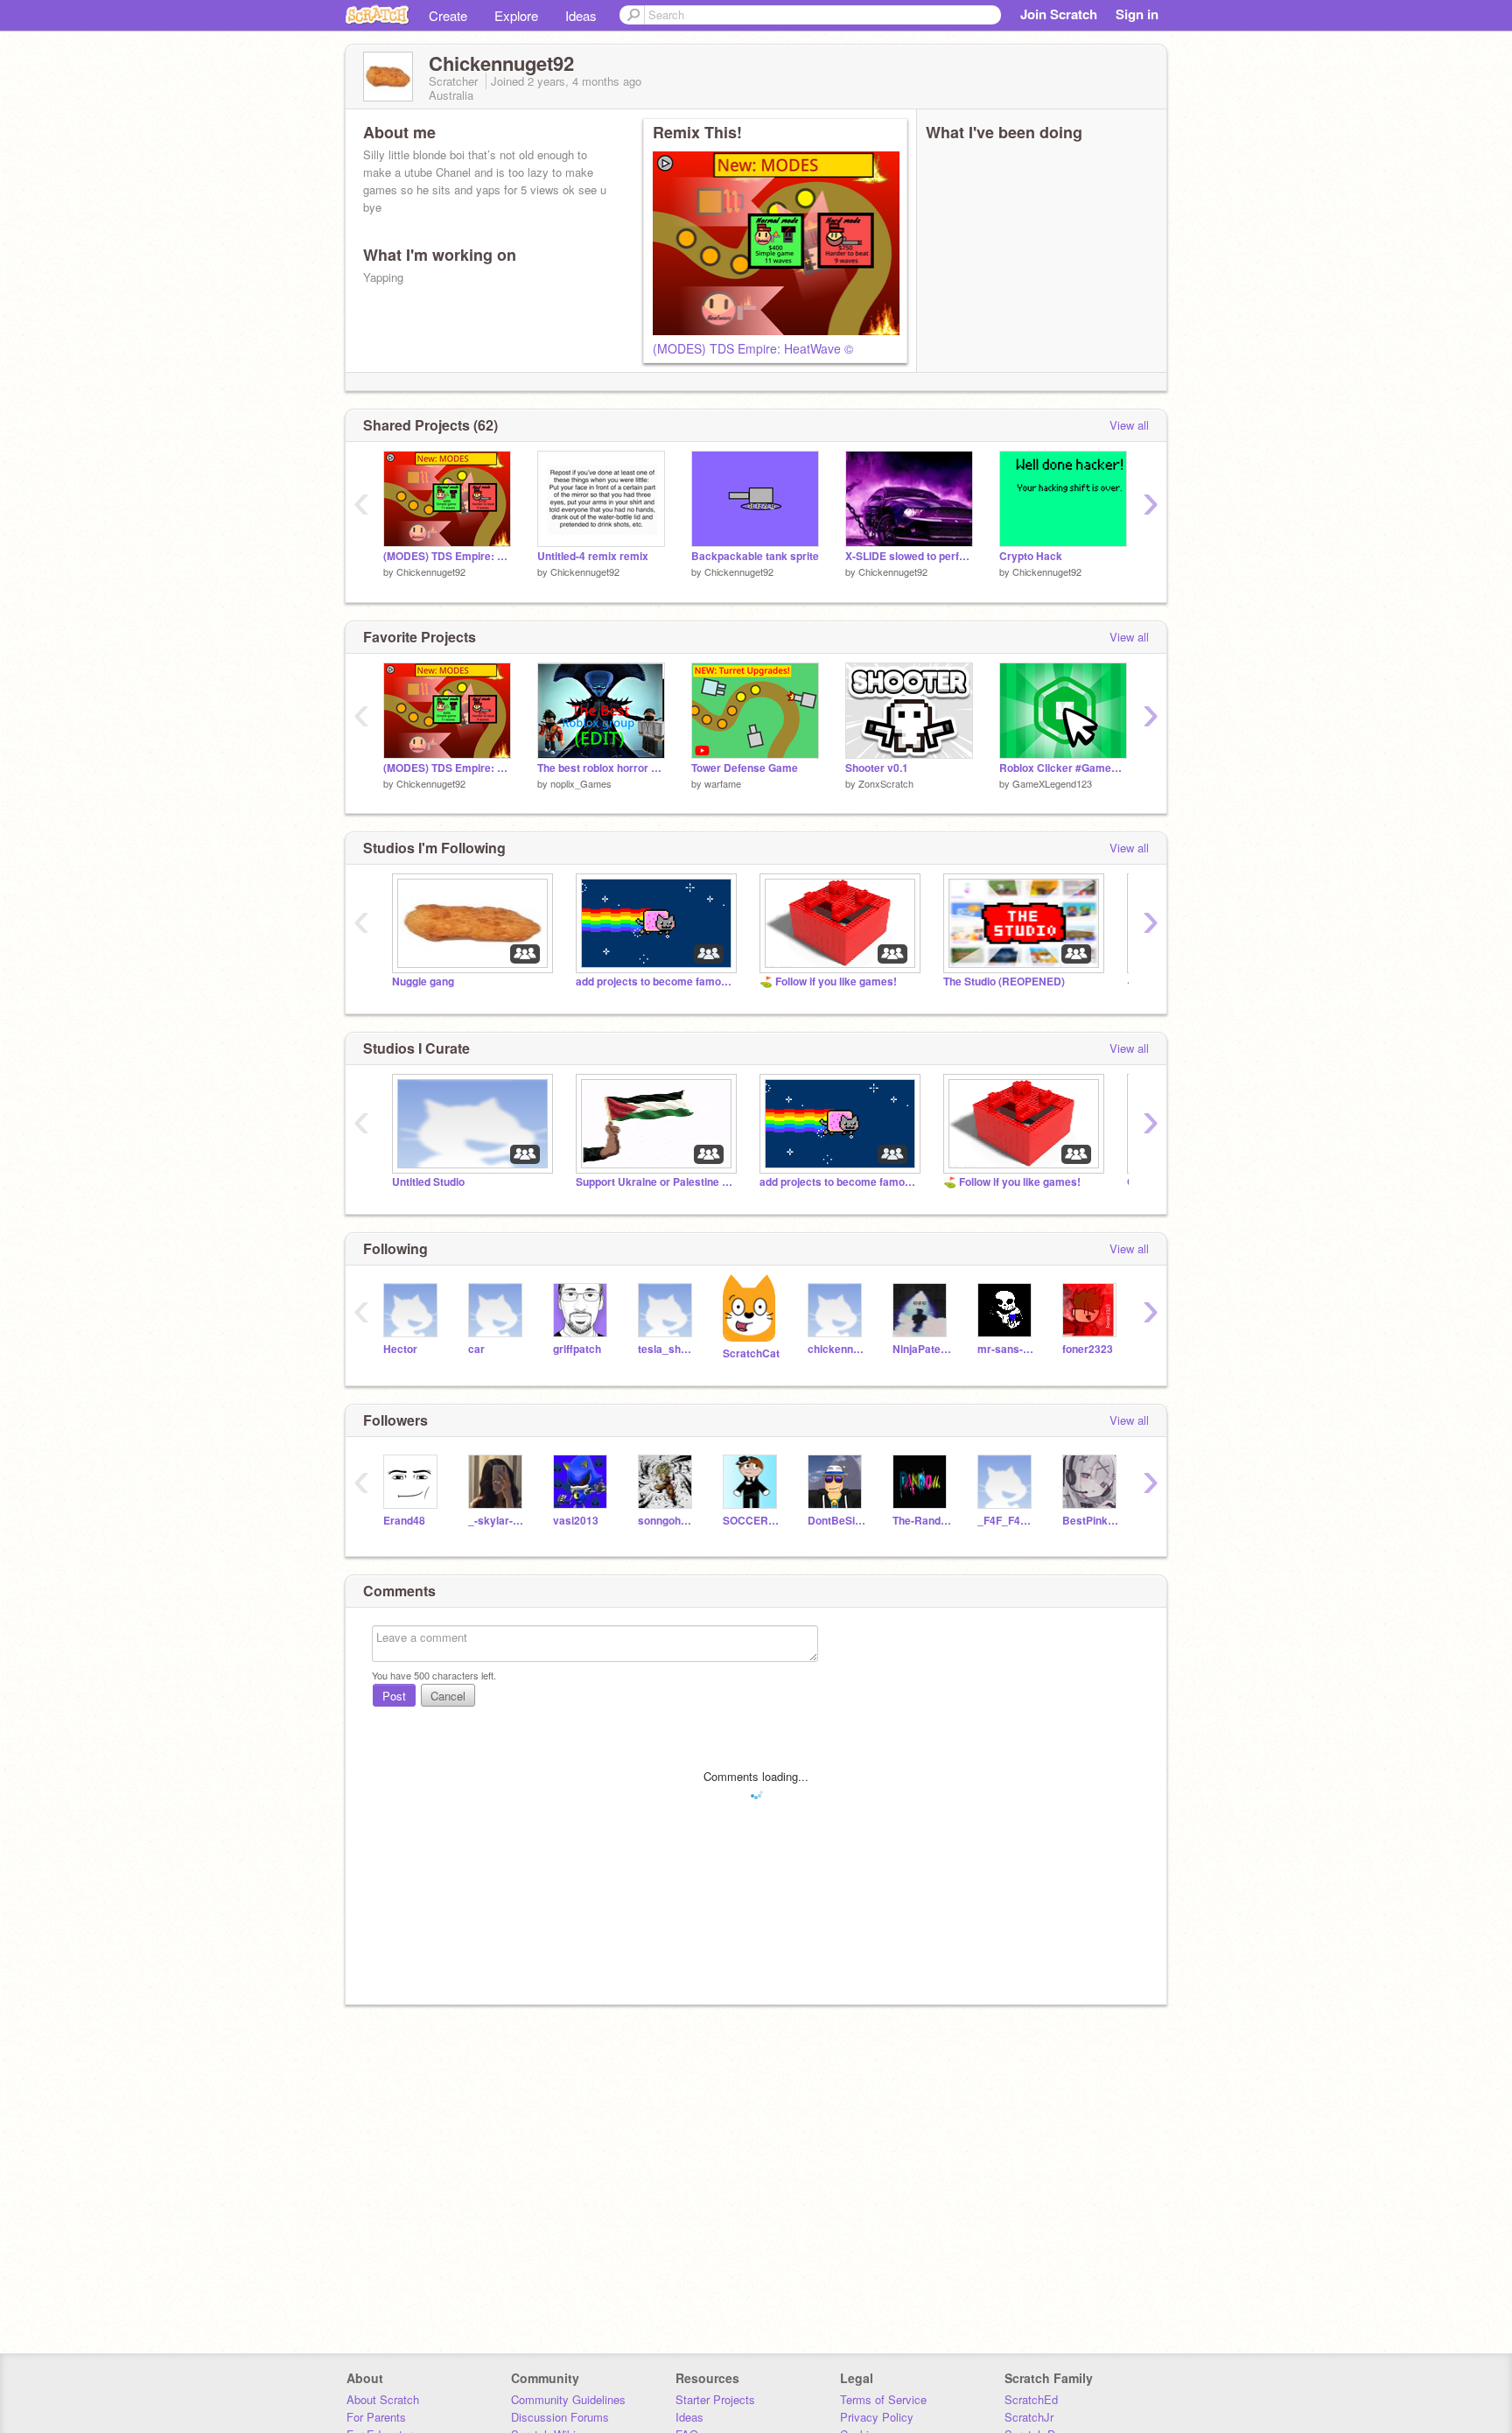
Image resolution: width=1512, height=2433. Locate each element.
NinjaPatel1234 (922, 1349)
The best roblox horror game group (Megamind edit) (601, 768)
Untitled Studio (428, 1182)
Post (394, 1696)
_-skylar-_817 (497, 1521)
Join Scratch (1059, 14)
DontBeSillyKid (837, 1521)
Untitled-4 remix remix (593, 556)
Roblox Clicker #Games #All (1063, 768)
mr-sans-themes (1007, 1349)
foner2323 (1088, 1349)
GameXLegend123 (1052, 783)
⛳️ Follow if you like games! (828, 982)
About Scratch (383, 2399)
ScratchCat (751, 1353)
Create (448, 15)
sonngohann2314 (667, 1521)
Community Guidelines (568, 2399)
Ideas (581, 15)
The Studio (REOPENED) (1004, 982)
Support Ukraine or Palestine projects (654, 1182)
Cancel (448, 1696)
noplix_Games (581, 783)
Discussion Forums (560, 2417)
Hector (400, 1349)
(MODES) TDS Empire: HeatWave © (753, 348)
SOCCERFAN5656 (752, 1521)
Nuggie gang (423, 982)
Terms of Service (883, 2399)
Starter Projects (715, 2399)
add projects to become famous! (654, 982)
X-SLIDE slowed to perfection (909, 556)
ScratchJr (1029, 2417)
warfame (723, 783)
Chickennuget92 (431, 571)
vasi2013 (576, 1521)
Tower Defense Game (745, 768)
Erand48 (404, 1521)
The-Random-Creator (922, 1521)
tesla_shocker (667, 1349)
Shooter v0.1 (877, 768)
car (476, 1349)
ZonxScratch (886, 783)
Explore (516, 15)
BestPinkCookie (1092, 1521)
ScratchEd (1031, 2399)
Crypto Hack (1031, 556)
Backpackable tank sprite (755, 556)
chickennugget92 (837, 1349)
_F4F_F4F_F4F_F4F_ (1007, 1521)
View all (1129, 425)
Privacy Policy (877, 2417)
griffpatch (577, 1349)
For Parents (376, 2417)
